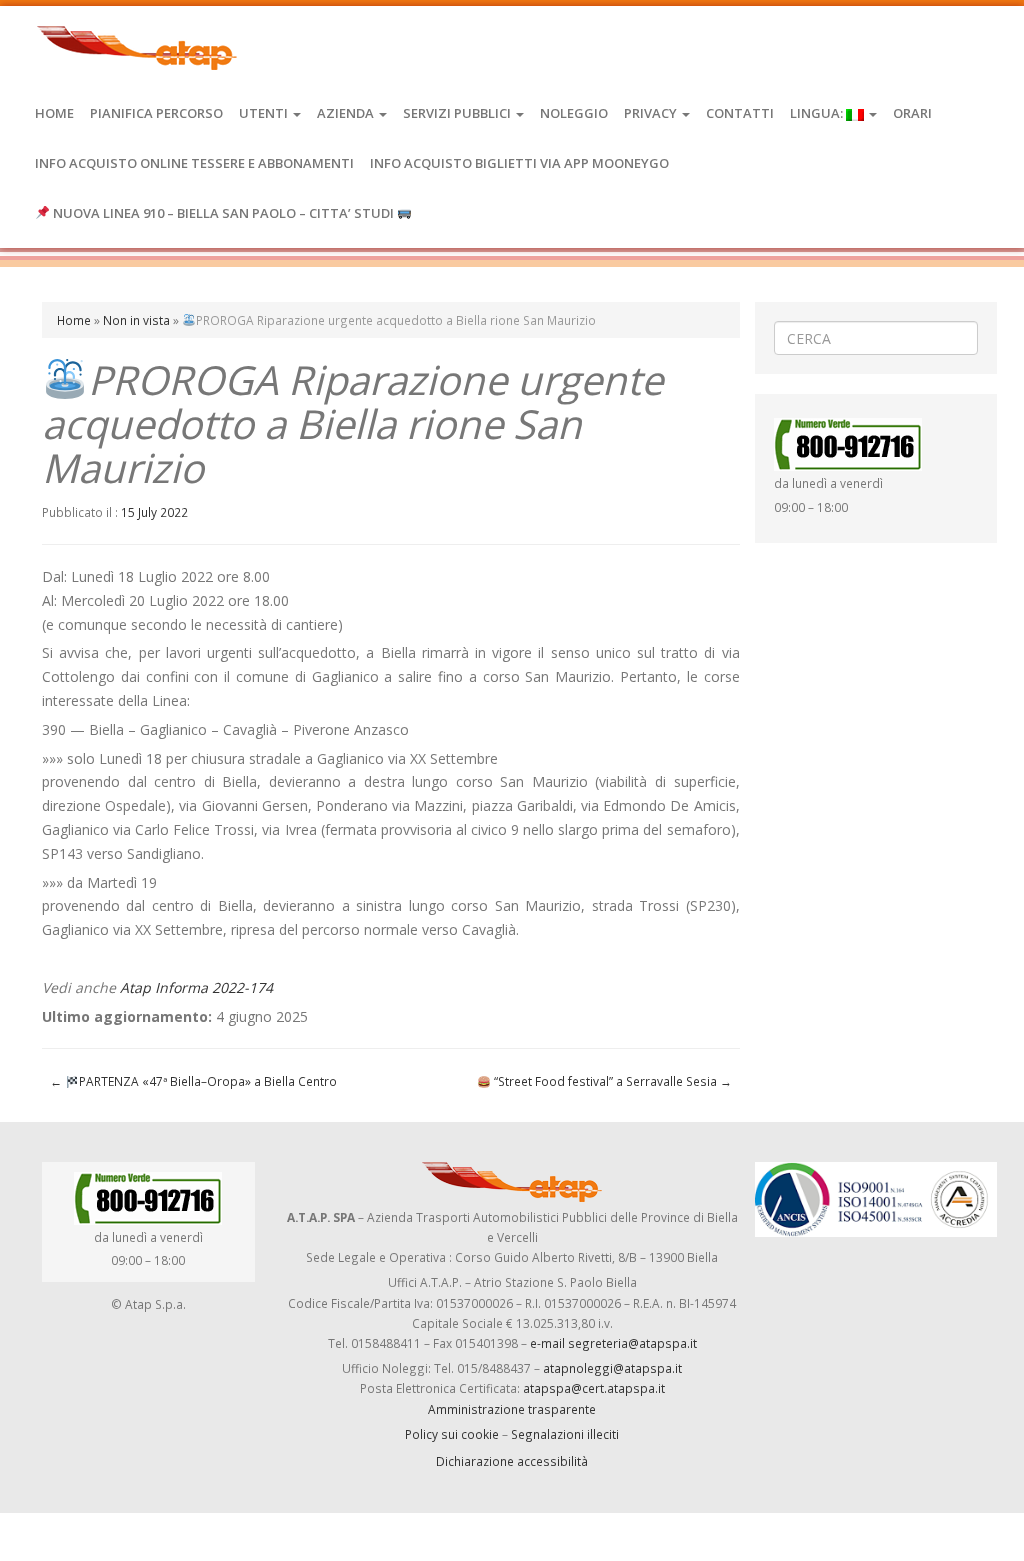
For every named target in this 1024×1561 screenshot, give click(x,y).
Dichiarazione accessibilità (512, 1461)
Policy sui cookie (452, 1434)
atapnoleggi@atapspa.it (612, 1368)
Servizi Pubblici (458, 113)
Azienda (347, 113)
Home (54, 113)
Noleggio (574, 113)
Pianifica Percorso (156, 113)
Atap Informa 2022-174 (196, 987)
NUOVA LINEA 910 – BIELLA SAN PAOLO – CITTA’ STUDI (223, 213)
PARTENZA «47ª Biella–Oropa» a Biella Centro (193, 1081)
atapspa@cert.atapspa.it (594, 1388)
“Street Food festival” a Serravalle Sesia (611, 1081)
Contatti (740, 113)
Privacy (652, 113)
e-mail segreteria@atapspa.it (613, 1343)
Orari (912, 113)
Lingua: (818, 113)
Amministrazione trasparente (512, 1409)
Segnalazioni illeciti (565, 1434)
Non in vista (136, 320)
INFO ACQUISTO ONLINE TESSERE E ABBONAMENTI (194, 163)
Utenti (265, 113)
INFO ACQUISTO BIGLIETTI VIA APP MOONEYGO (519, 163)
